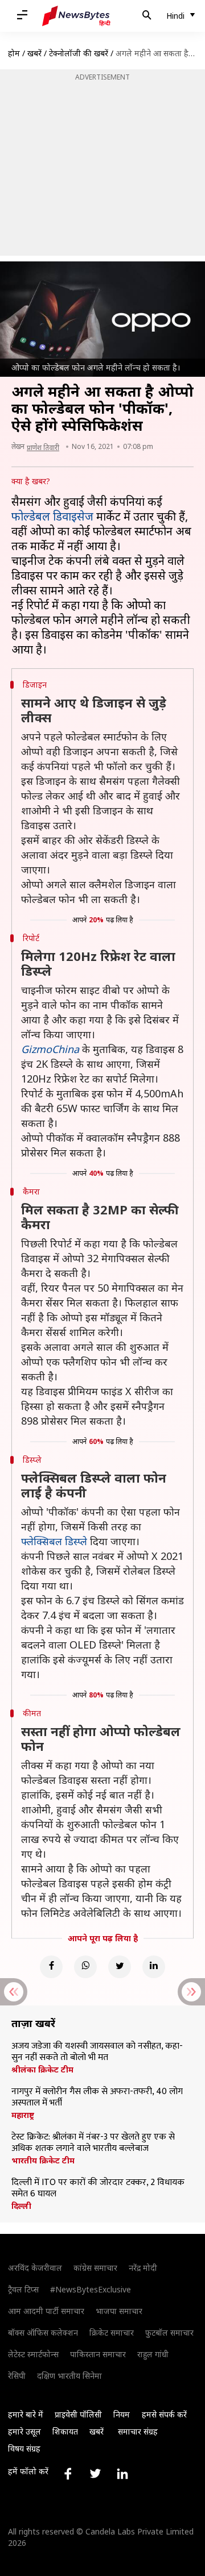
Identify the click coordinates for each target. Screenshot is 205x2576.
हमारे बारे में (26, 2414)
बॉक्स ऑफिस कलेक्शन (43, 2332)
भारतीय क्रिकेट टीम (43, 2161)
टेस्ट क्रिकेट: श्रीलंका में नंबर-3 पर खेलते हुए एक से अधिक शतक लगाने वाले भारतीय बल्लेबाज (93, 2143)
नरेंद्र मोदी (143, 2268)
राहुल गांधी (153, 2354)
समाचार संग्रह (138, 2431)
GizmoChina (50, 1049)
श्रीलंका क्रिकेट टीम (42, 2070)
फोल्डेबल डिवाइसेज (52, 516)
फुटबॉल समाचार (169, 2332)
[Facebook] (51, 1967)
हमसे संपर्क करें (164, 2414)
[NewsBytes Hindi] (76, 16)
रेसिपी (17, 2376)
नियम (122, 2414)
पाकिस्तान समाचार (98, 2354)
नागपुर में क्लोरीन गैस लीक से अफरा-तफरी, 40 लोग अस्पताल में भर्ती (97, 2098)
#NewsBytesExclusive (91, 2289)
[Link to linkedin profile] (122, 2474)
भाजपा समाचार (119, 2311)
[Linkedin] (154, 1967)
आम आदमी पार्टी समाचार (46, 2311)
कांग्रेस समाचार (95, 2268)
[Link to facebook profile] (68, 2474)
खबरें (34, 53)
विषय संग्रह (24, 2448)
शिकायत (65, 2431)
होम (14, 53)
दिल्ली (21, 2206)
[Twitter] (120, 1967)
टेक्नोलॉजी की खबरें (79, 53)
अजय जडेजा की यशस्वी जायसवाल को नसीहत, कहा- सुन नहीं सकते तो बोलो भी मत (97, 2052)
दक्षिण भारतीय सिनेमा (69, 2376)
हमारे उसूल (24, 2431)
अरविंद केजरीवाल (35, 2268)
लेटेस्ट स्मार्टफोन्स (33, 2354)
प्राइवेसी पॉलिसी (78, 2414)
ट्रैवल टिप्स (23, 2289)
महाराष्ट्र (23, 2115)
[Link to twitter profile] (95, 2474)
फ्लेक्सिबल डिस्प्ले (54, 1541)
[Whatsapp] (85, 1967)
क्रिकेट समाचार (112, 2332)
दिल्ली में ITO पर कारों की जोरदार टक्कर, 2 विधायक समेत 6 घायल (98, 2188)
